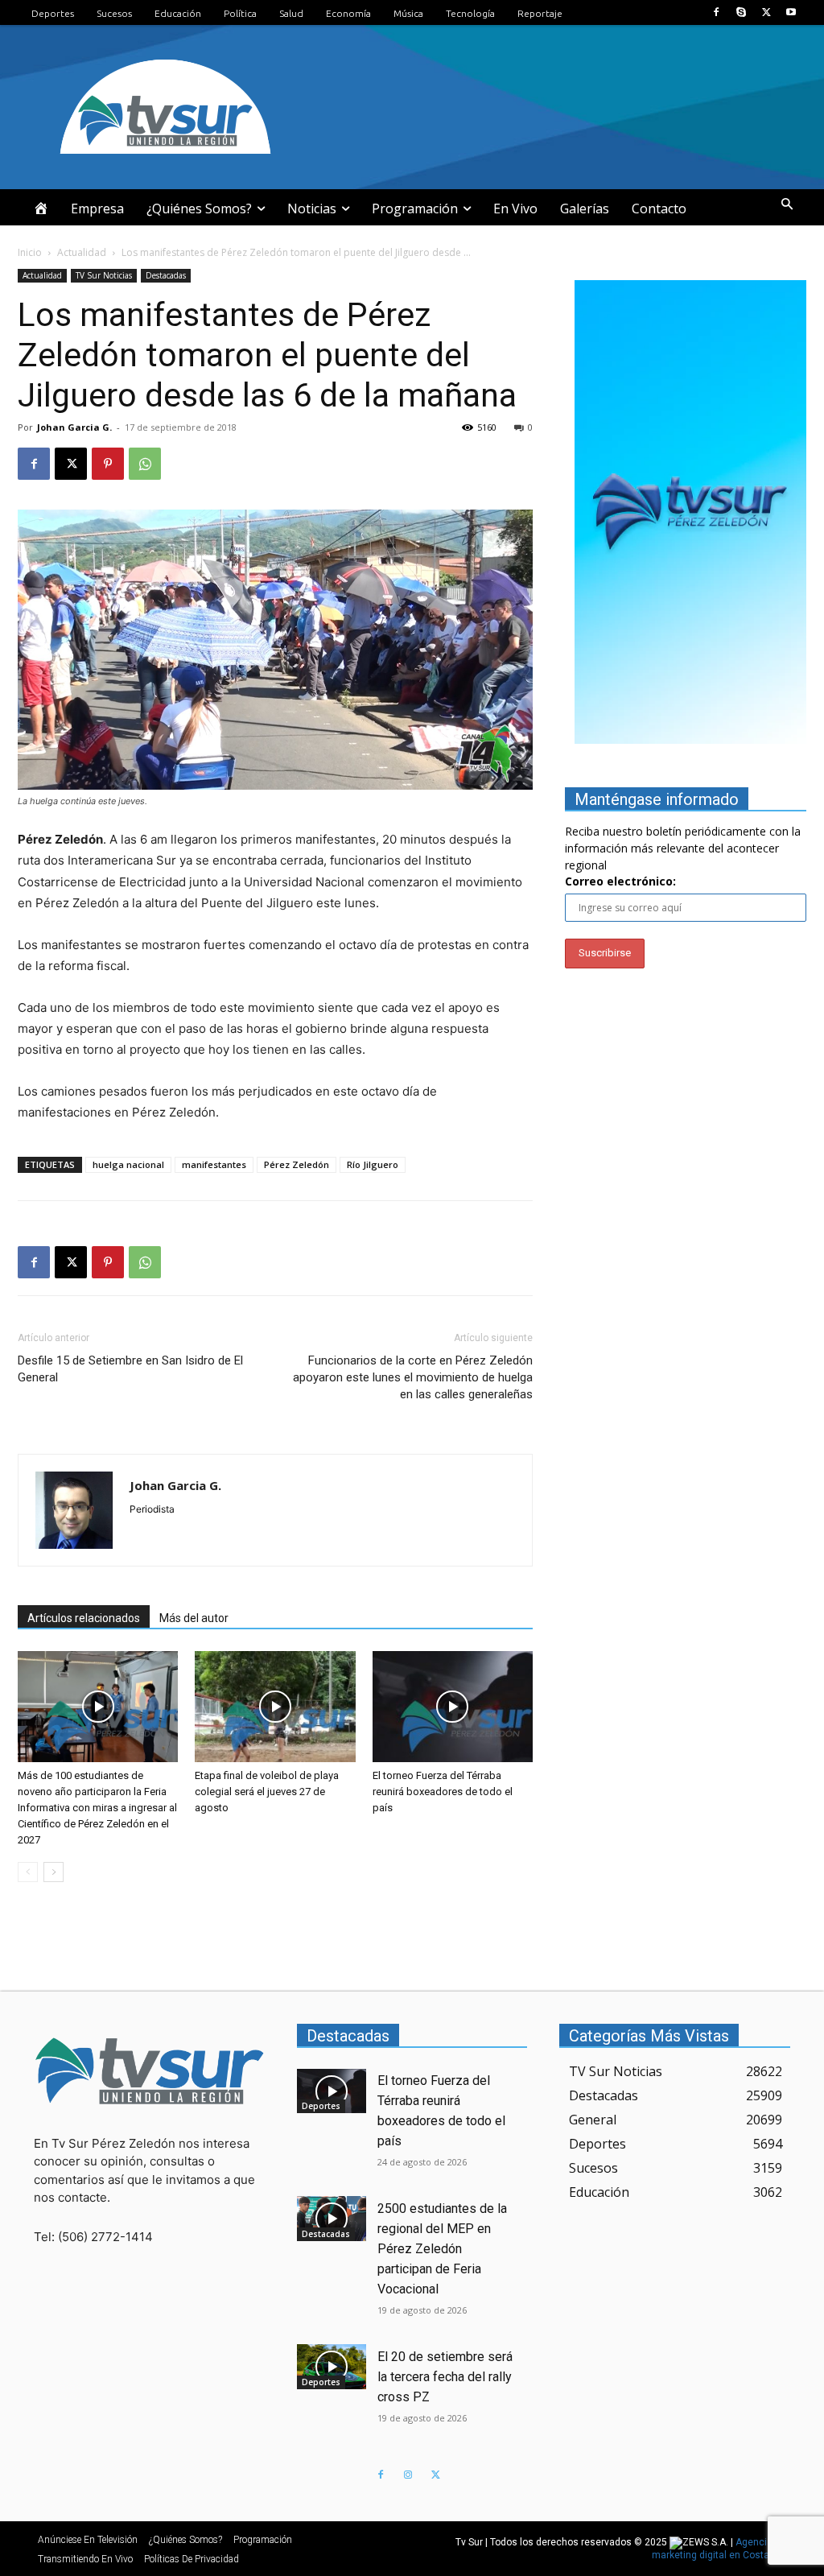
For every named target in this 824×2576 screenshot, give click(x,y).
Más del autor (194, 1618)
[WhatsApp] (145, 464)
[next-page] (54, 1872)
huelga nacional (128, 1164)
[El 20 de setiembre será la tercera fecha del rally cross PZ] (332, 2367)
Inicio (30, 252)
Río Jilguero (373, 1164)
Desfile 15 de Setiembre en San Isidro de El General (130, 1369)
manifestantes (214, 1164)
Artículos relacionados (84, 1618)
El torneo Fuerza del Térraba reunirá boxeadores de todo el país (443, 1792)
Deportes (321, 2106)
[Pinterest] (108, 464)
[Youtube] (791, 12)
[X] (766, 12)
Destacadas (166, 275)
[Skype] (741, 12)
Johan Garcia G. (74, 427)
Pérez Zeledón (297, 1164)
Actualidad (82, 252)
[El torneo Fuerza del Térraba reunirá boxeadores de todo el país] (453, 1706)
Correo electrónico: (620, 881)
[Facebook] (716, 12)
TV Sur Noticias (104, 275)
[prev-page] (28, 1872)
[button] (787, 204)
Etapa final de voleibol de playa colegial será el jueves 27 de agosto (267, 1792)
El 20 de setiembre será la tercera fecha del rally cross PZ (445, 2377)
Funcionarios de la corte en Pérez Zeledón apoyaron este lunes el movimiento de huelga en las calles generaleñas (413, 1377)
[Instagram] (408, 2475)
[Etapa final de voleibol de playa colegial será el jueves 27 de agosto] (275, 1706)
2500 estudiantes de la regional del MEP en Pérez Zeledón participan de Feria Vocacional (442, 2249)
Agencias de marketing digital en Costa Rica (722, 2549)
